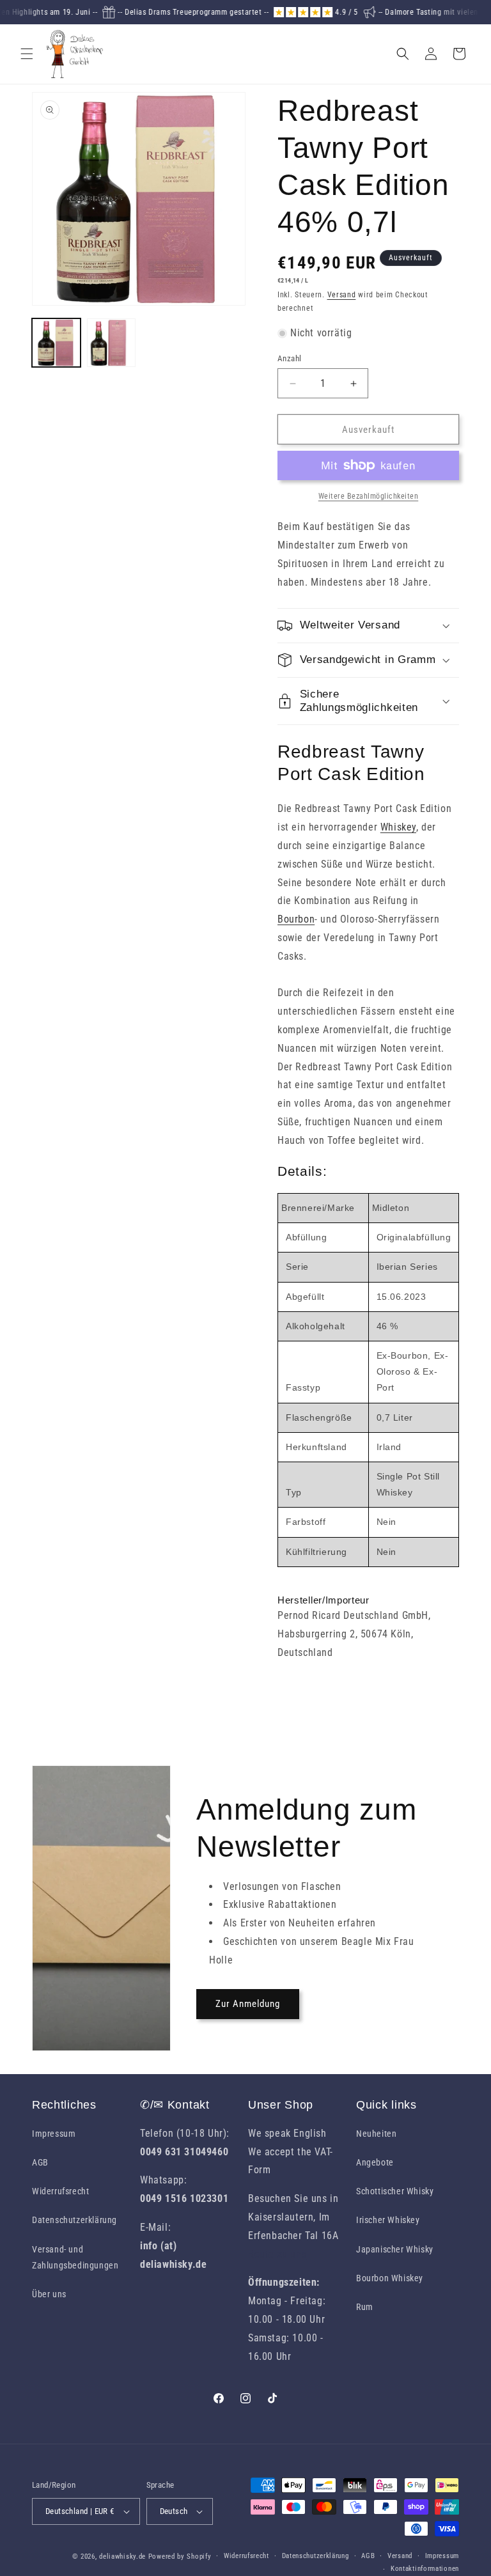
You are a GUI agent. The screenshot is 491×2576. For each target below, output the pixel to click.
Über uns (49, 2294)
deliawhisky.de (122, 2556)
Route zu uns (277, 2254)
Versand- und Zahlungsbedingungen (75, 2257)
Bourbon (296, 919)
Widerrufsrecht (60, 2191)
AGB (40, 2162)
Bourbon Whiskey (390, 2278)
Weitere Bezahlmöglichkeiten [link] (369, 496)
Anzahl (289, 358)
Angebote (375, 2162)
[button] (27, 54)
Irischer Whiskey (388, 2220)
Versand (342, 295)
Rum (365, 2307)
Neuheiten (376, 2134)
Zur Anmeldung (248, 2004)
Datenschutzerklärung (74, 2220)
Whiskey (398, 827)
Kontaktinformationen (425, 2569)
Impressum (54, 2134)
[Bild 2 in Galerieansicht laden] (111, 343)
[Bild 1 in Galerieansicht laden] (56, 343)
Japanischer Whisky (395, 2249)
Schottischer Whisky (395, 2191)
